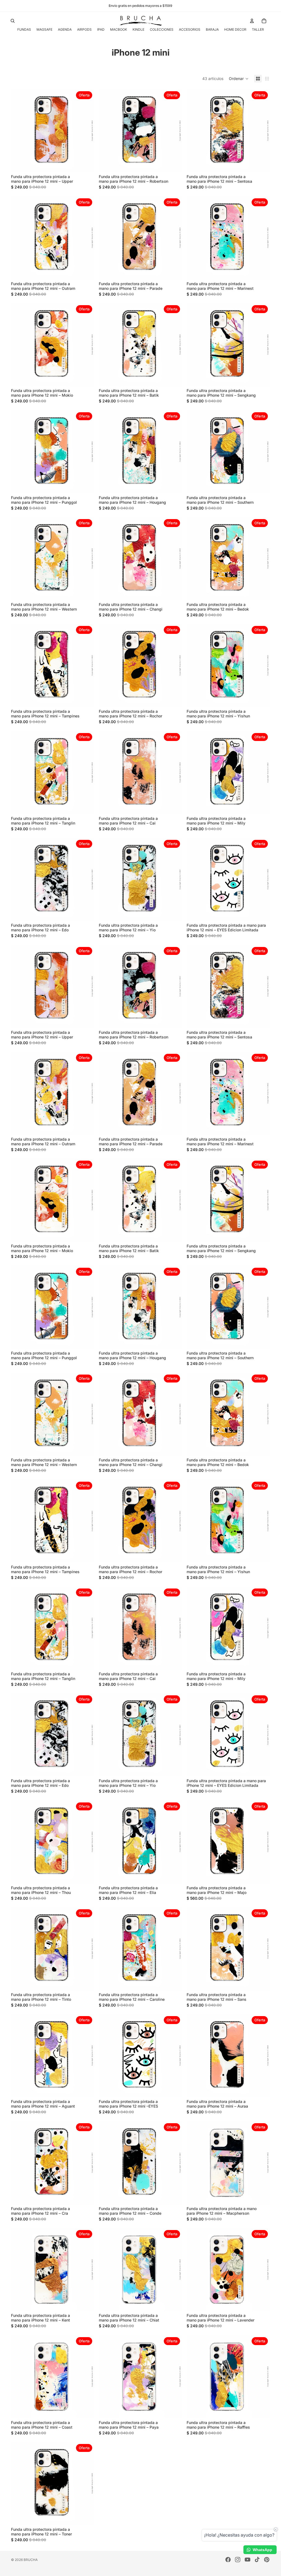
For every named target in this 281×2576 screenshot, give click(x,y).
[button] (239, 79)
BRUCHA (31, 2560)
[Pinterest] (267, 2560)
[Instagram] (238, 2560)
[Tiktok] (257, 2560)
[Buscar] (13, 21)
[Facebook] (228, 2560)
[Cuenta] (252, 21)
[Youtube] (248, 2560)
